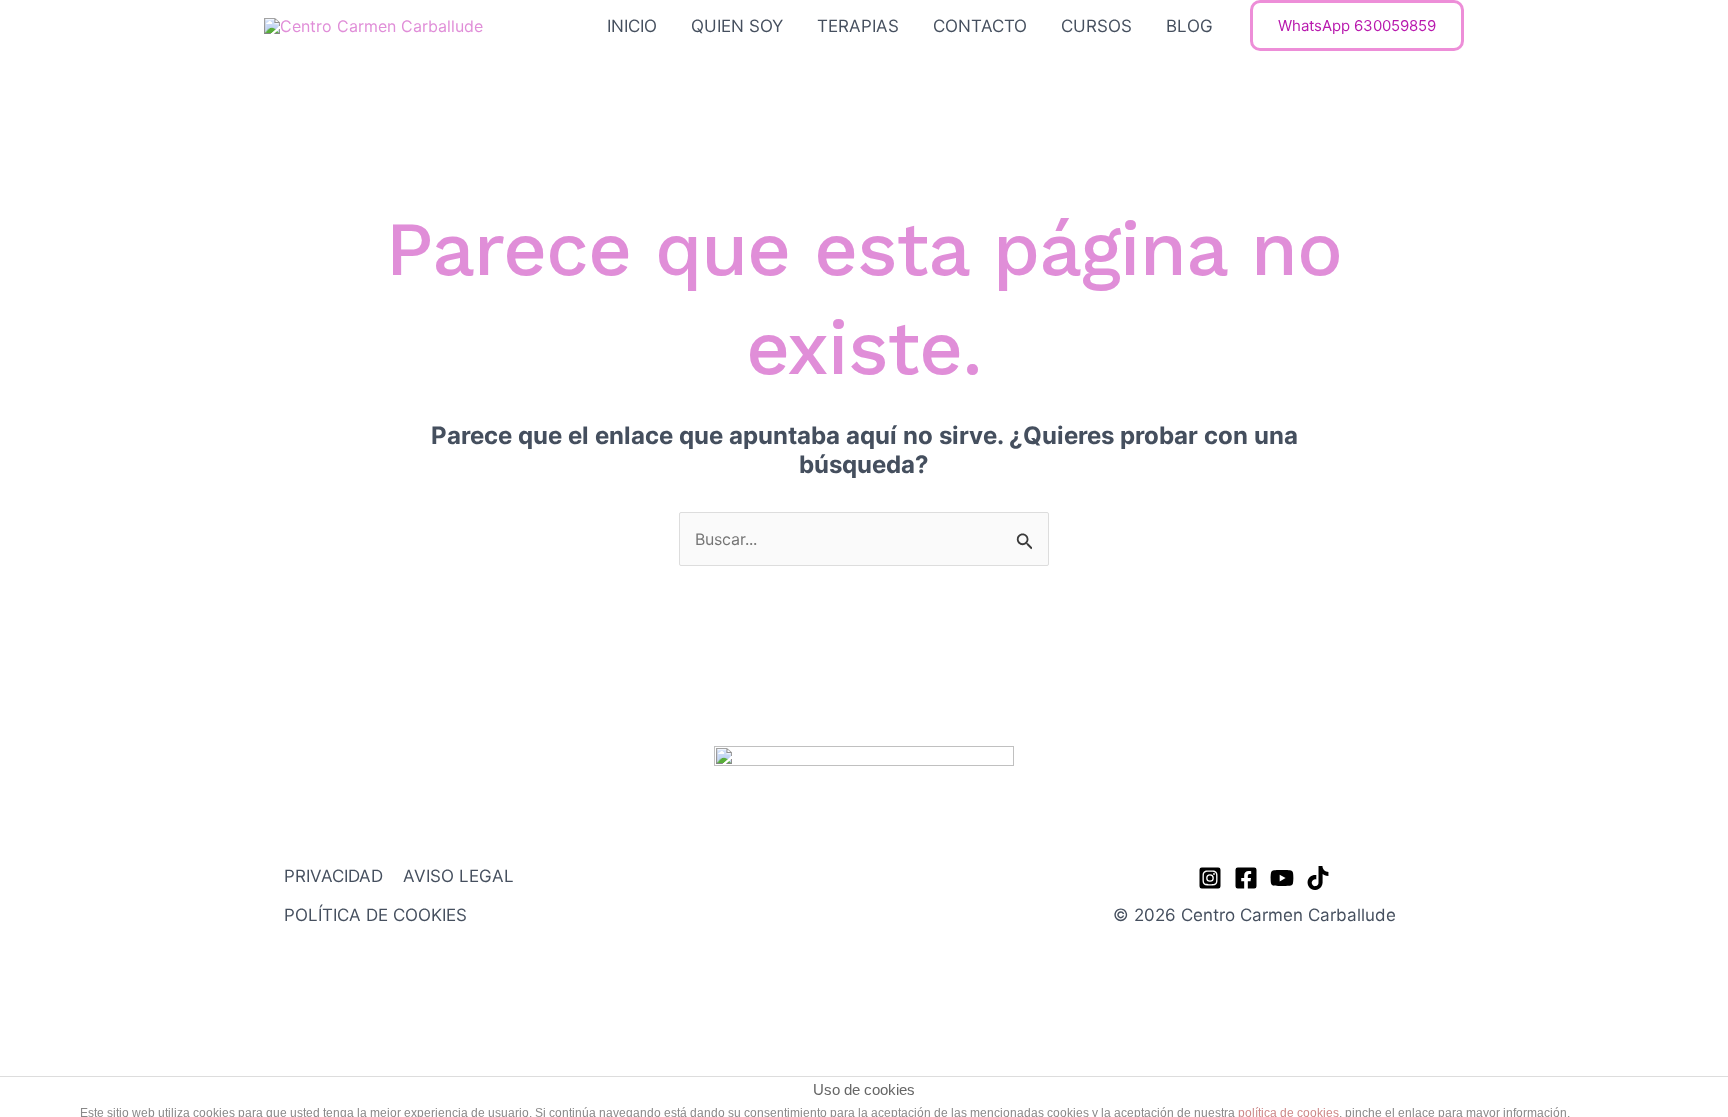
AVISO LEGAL (458, 876)
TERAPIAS (858, 26)
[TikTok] (1318, 878)
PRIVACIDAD (333, 876)
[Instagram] (1210, 878)
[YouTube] (1282, 878)
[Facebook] (1246, 878)
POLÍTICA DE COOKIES (375, 915)
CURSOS (1096, 26)
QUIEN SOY (737, 26)
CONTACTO (980, 26)
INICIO (632, 26)
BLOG (1189, 26)
